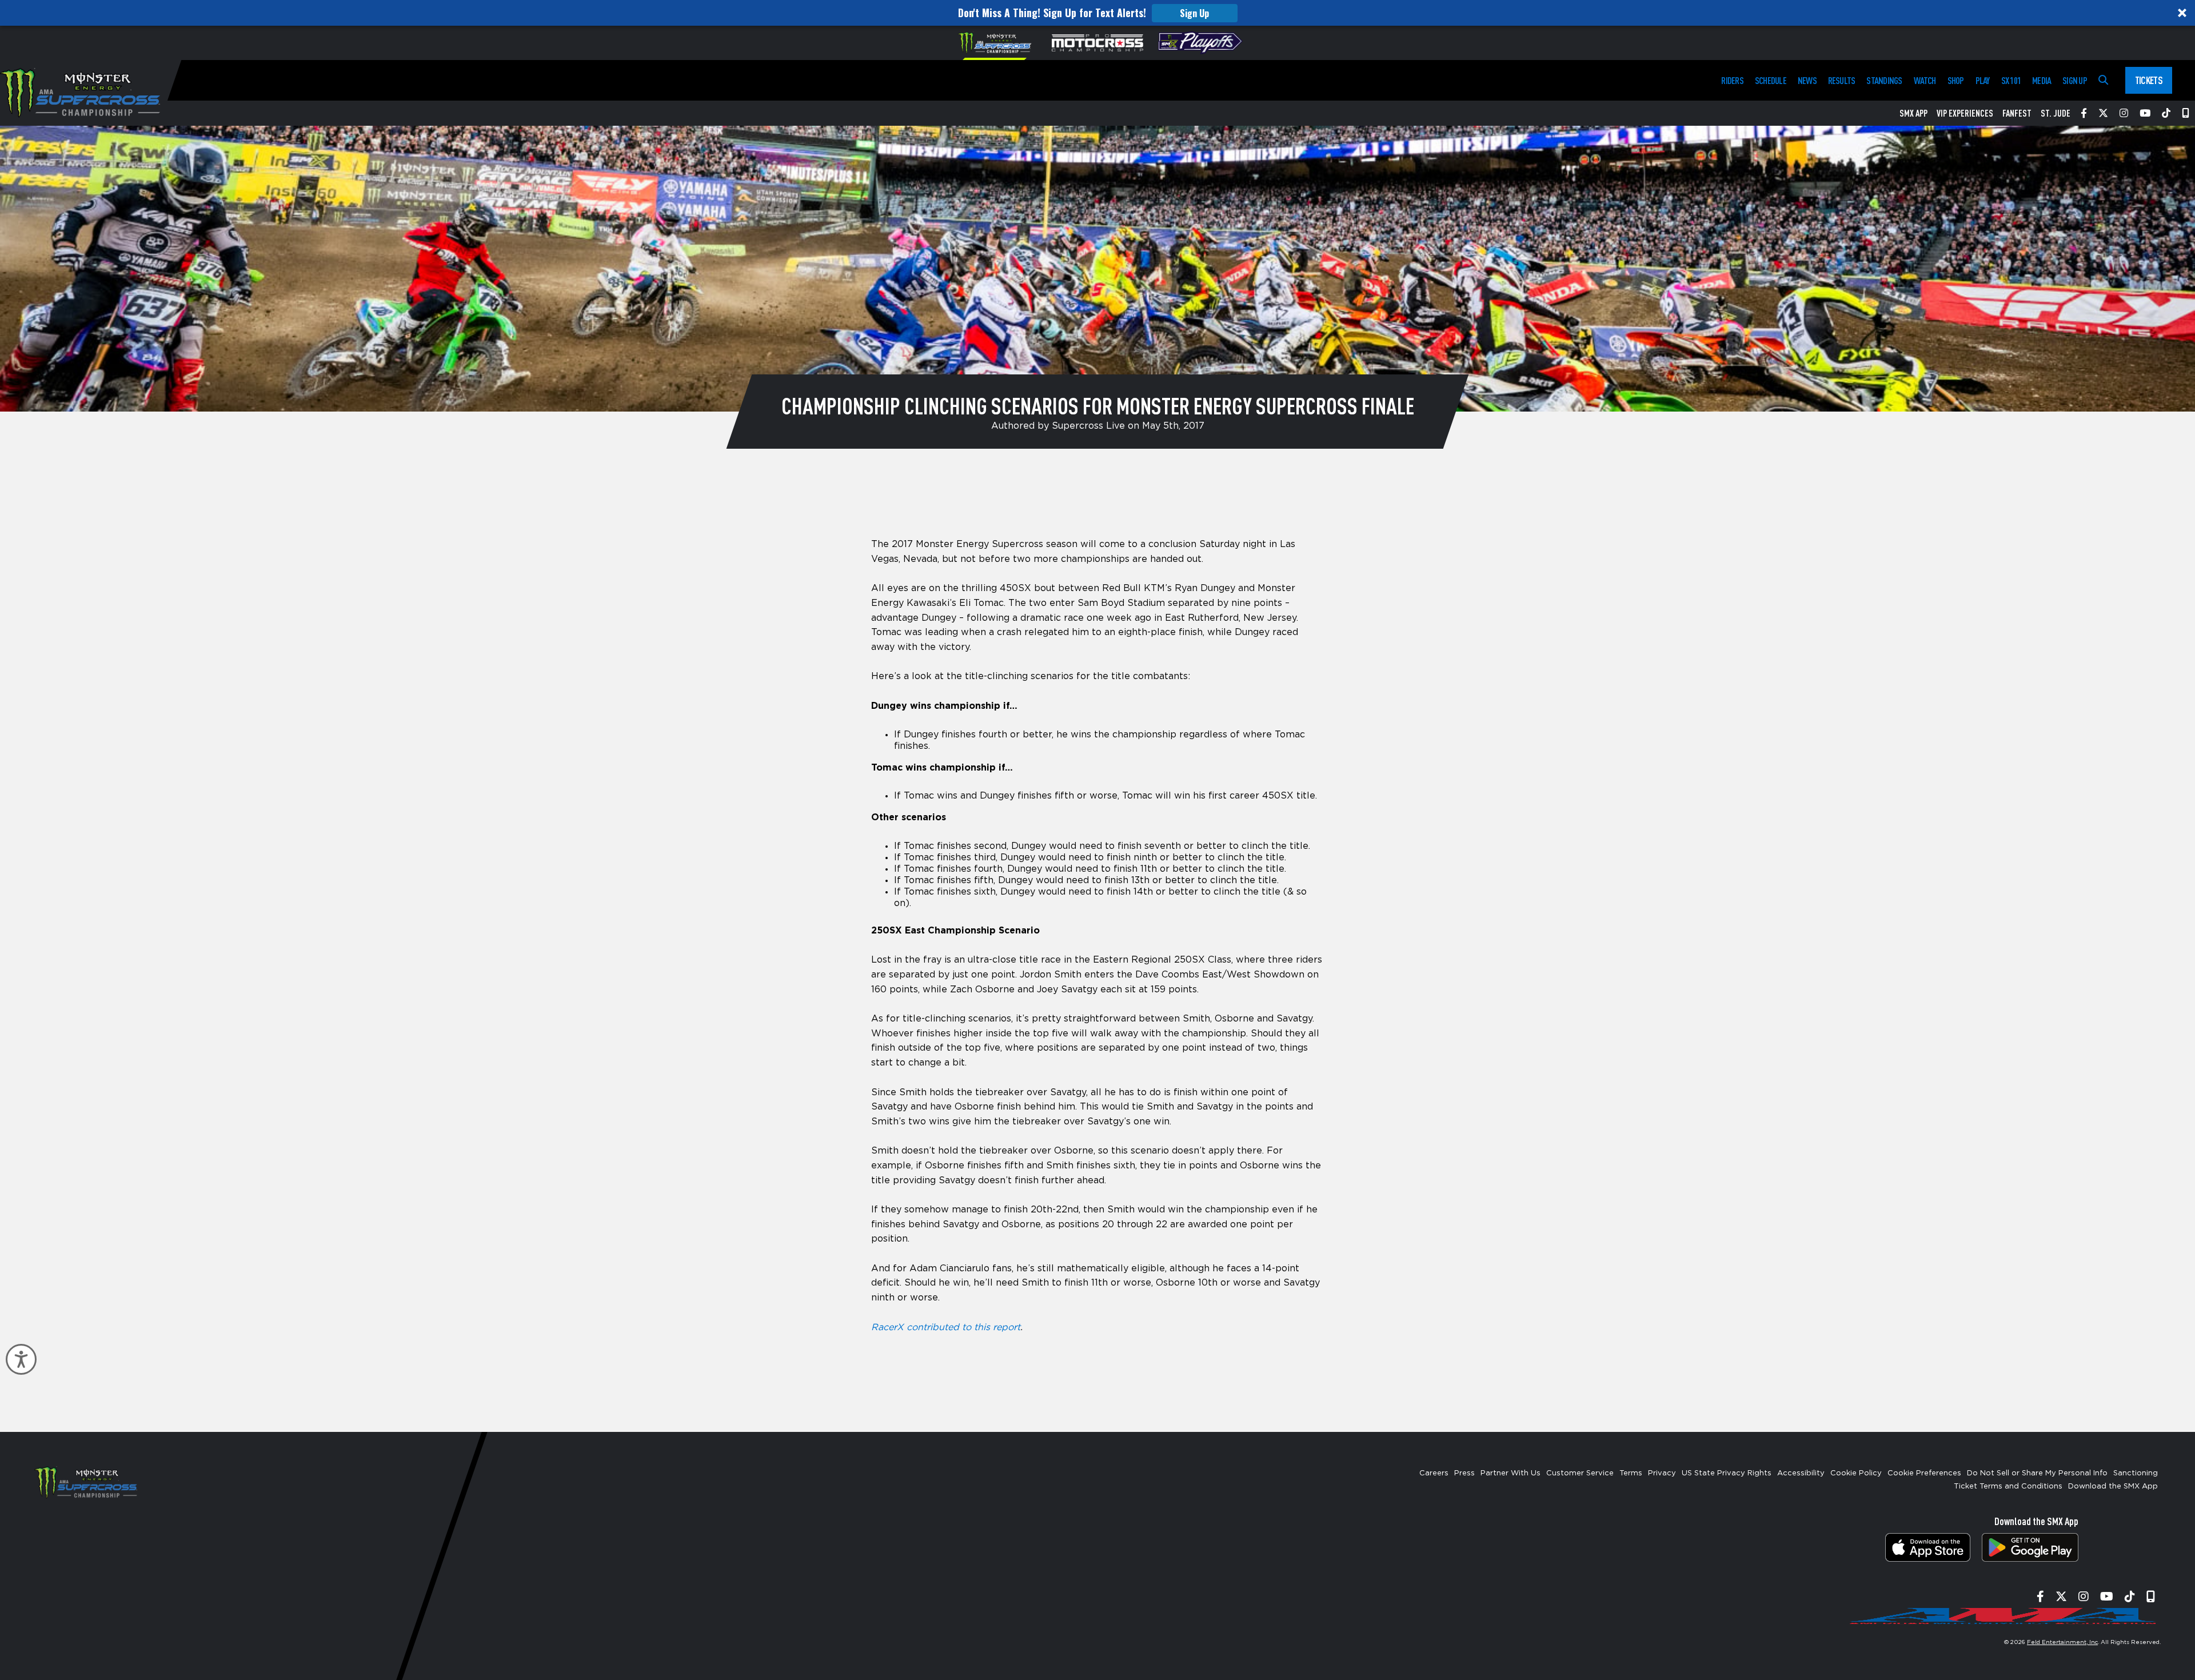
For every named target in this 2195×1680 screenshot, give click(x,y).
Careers (1434, 1473)
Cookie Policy (1856, 1473)
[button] (1097, 13)
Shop (1956, 80)
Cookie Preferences (1924, 1473)
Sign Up (1194, 13)
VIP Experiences (1965, 113)
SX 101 (2011, 80)
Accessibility (1801, 1473)
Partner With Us (1510, 1473)
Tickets (2149, 80)
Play (1983, 80)
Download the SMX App (2113, 1487)
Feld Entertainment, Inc (2062, 1642)
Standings (1884, 80)
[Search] (2103, 80)
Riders (1732, 80)
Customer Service (1580, 1473)
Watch (1925, 80)
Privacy (1662, 1473)
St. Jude (2056, 113)
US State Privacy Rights (1727, 1473)
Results (1842, 80)
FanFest (2017, 113)
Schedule (1771, 80)
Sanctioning (2136, 1473)
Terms (1631, 1473)
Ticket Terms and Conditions (2008, 1487)
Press (1464, 1473)
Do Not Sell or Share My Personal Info (2037, 1473)
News (1807, 80)
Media (2042, 80)
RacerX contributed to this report (946, 1327)
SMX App (1913, 113)
